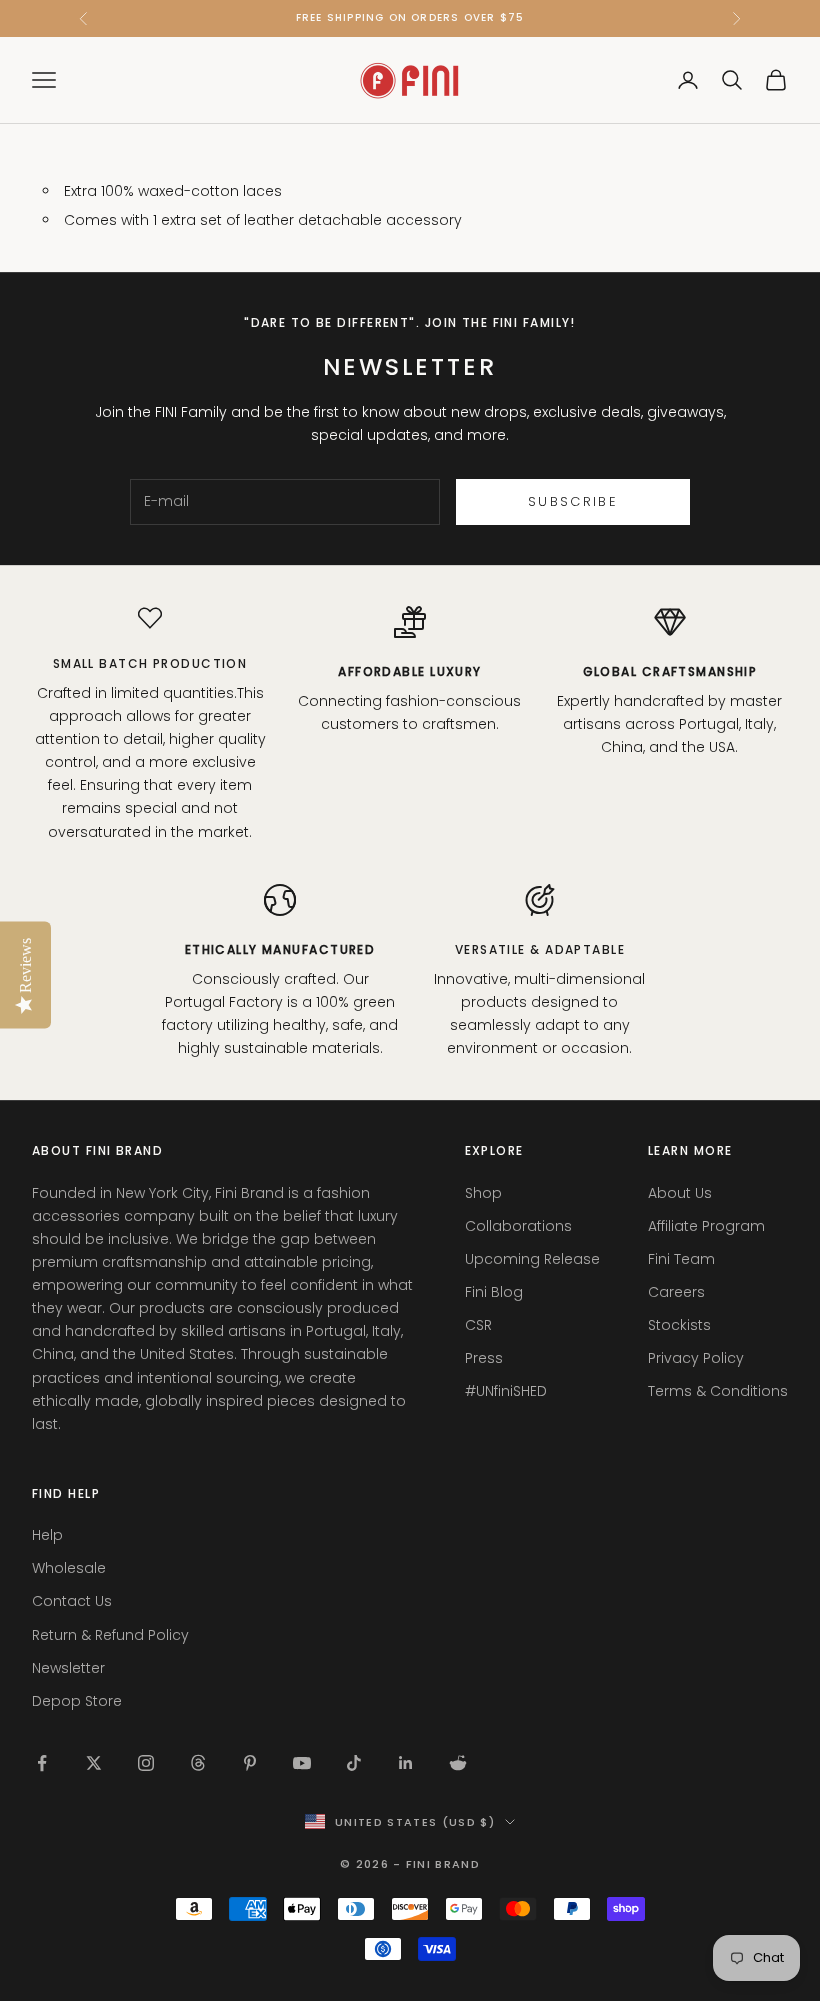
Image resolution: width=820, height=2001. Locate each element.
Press (484, 1358)
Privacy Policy (696, 1358)
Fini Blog (494, 1292)
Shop (483, 1193)
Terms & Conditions (718, 1391)
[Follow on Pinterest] (250, 1763)
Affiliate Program (706, 1226)
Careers (676, 1292)
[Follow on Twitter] (94, 1763)
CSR (478, 1325)
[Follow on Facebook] (42, 1763)
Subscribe (573, 501)
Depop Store (77, 1701)
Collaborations (518, 1226)
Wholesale (69, 1568)
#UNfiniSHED (506, 1391)
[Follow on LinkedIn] (406, 1763)
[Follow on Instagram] (146, 1763)
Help (47, 1535)
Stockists (679, 1325)
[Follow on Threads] (198, 1763)
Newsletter (68, 1668)
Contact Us (72, 1601)
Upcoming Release (532, 1259)
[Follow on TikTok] (354, 1763)
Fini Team (681, 1259)
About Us (680, 1193)
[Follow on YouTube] (302, 1763)
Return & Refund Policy (110, 1635)
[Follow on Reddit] (458, 1763)
